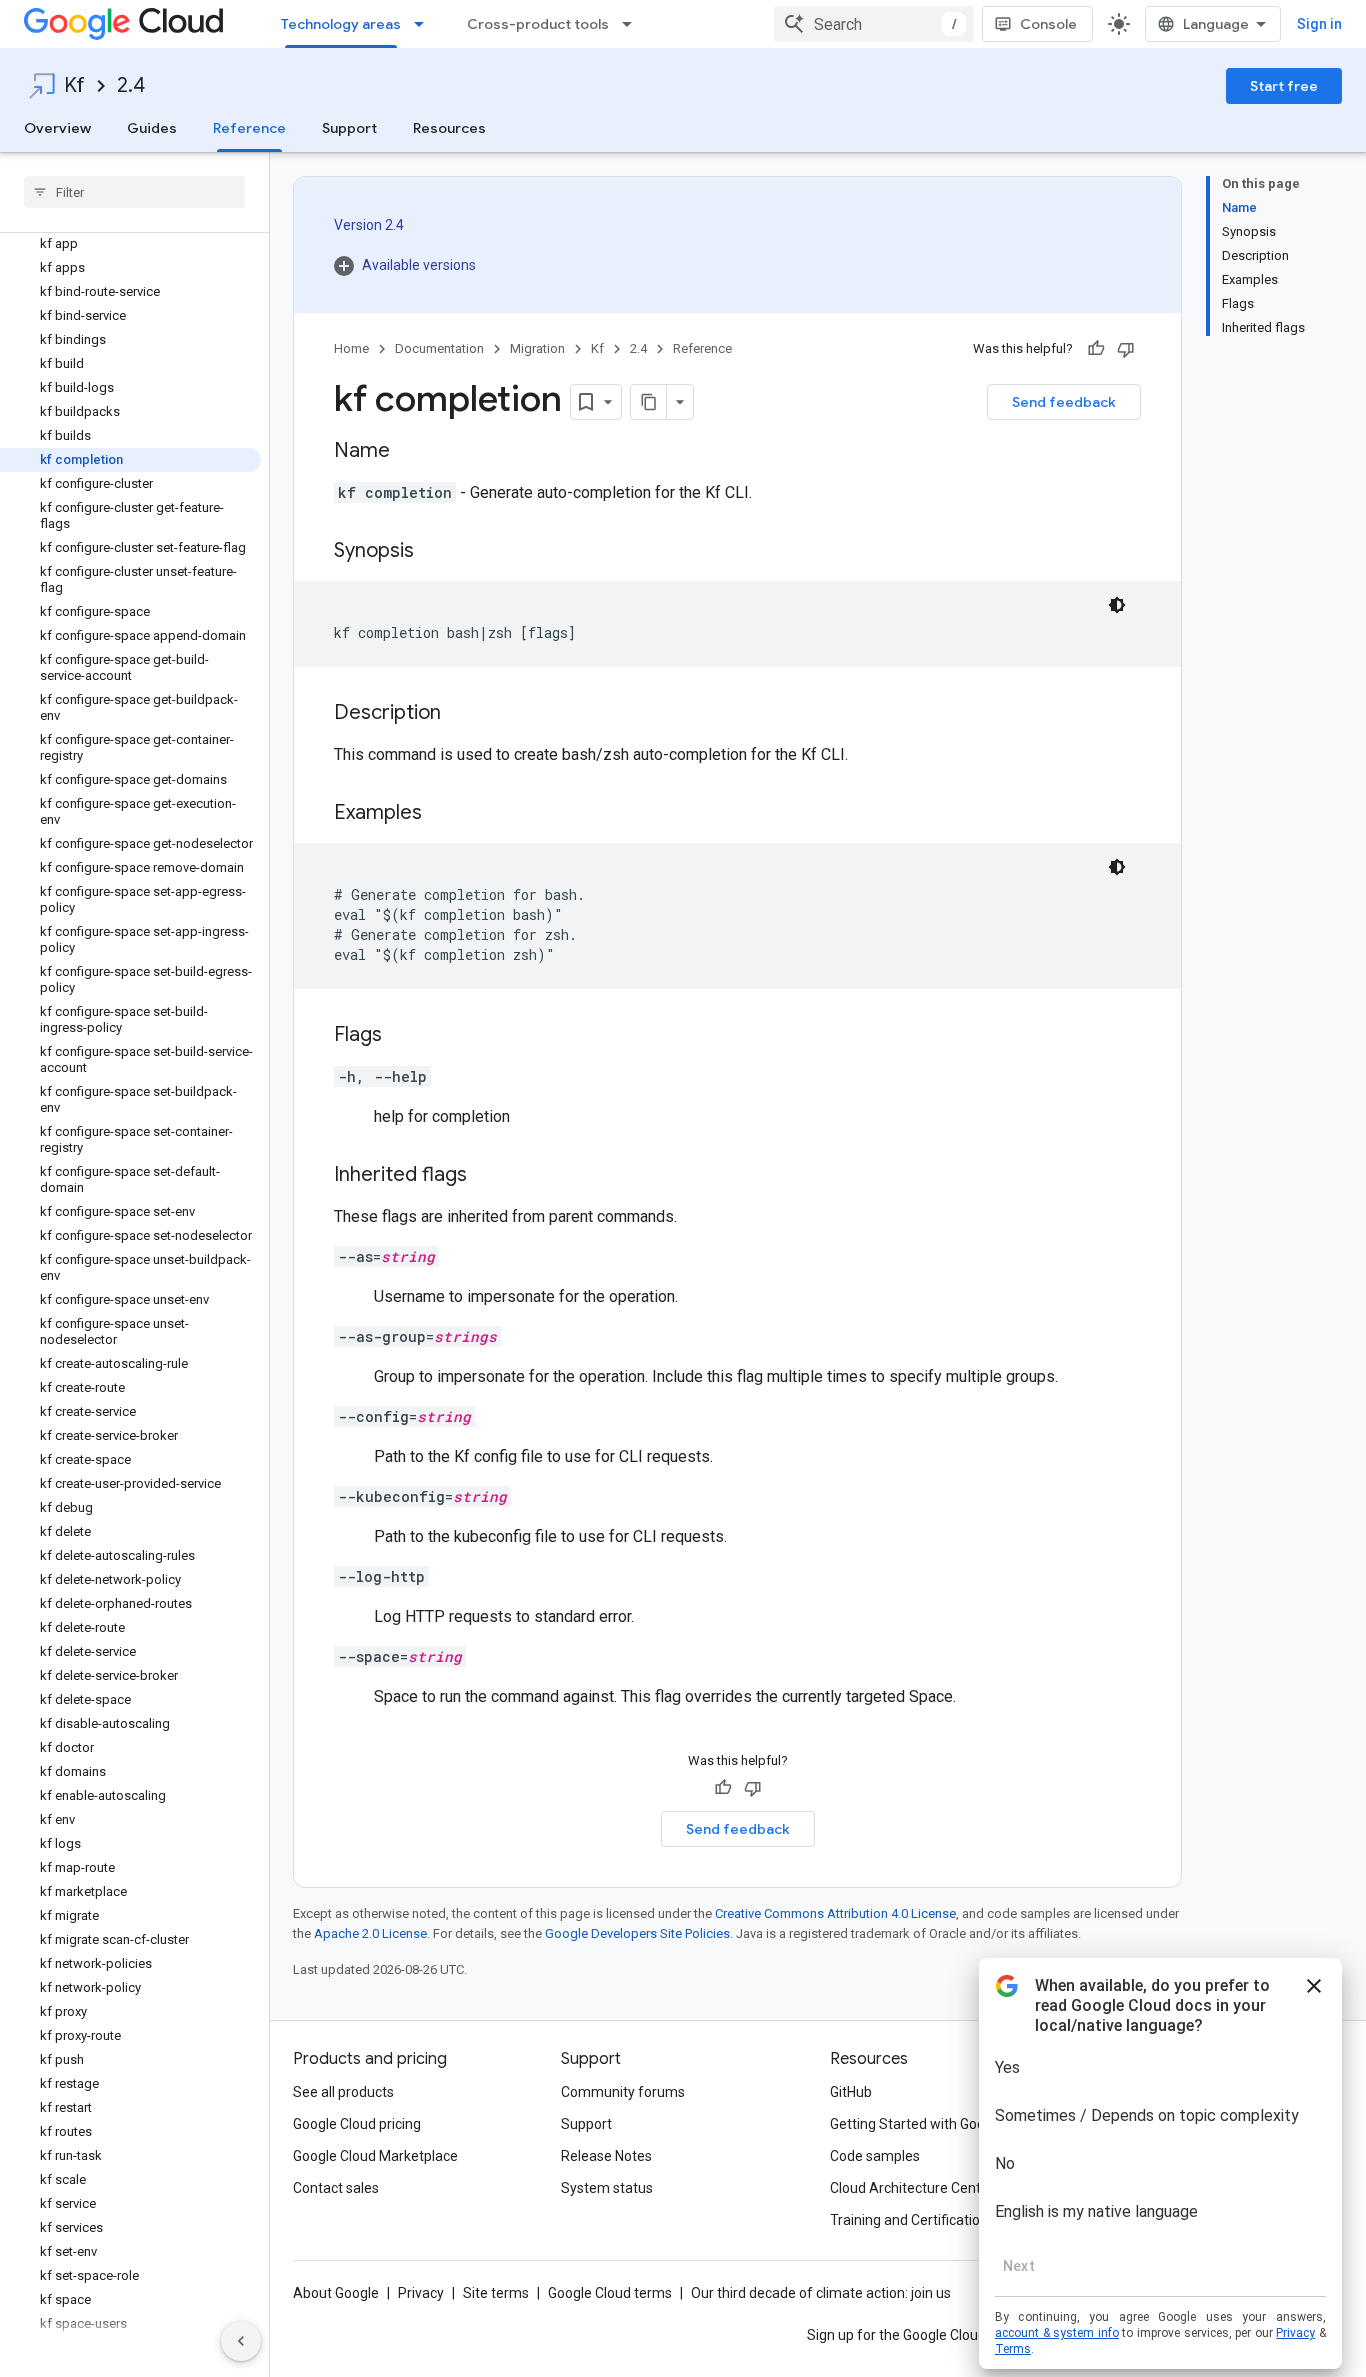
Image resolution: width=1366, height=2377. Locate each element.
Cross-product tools (538, 24)
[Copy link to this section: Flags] (402, 1036)
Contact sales (336, 2188)
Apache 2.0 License (370, 1933)
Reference (249, 128)
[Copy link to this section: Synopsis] (434, 552)
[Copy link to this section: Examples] (442, 814)
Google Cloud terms (610, 2293)
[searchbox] (134, 192)
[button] (405, 265)
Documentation (439, 348)
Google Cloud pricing (357, 2124)
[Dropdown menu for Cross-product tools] (633, 24)
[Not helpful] (1126, 349)
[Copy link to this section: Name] (410, 452)
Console (1048, 24)
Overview (57, 128)
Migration (537, 348)
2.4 (131, 85)
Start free (1284, 86)
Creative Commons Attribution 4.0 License (835, 1913)
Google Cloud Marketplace (375, 2156)
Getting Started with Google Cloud (936, 2124)
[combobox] (874, 24)
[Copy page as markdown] (649, 402)
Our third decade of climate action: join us (821, 2293)
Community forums (623, 2092)
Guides (152, 128)
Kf (74, 85)
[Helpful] (1096, 349)
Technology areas (341, 24)
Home (351, 348)
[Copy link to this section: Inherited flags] (487, 1176)
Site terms (496, 2293)
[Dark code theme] (1117, 605)
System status (607, 2188)
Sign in (1319, 24)
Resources (449, 128)
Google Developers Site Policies (637, 1933)
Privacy (421, 2293)
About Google (336, 2293)
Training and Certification (909, 2220)
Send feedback (1064, 402)
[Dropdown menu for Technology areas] (425, 24)
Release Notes (606, 2156)
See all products (343, 2092)
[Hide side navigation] (241, 2341)
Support (349, 128)
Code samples (875, 2156)
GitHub (851, 2092)
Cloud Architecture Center (912, 2188)
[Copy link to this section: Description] (461, 714)
